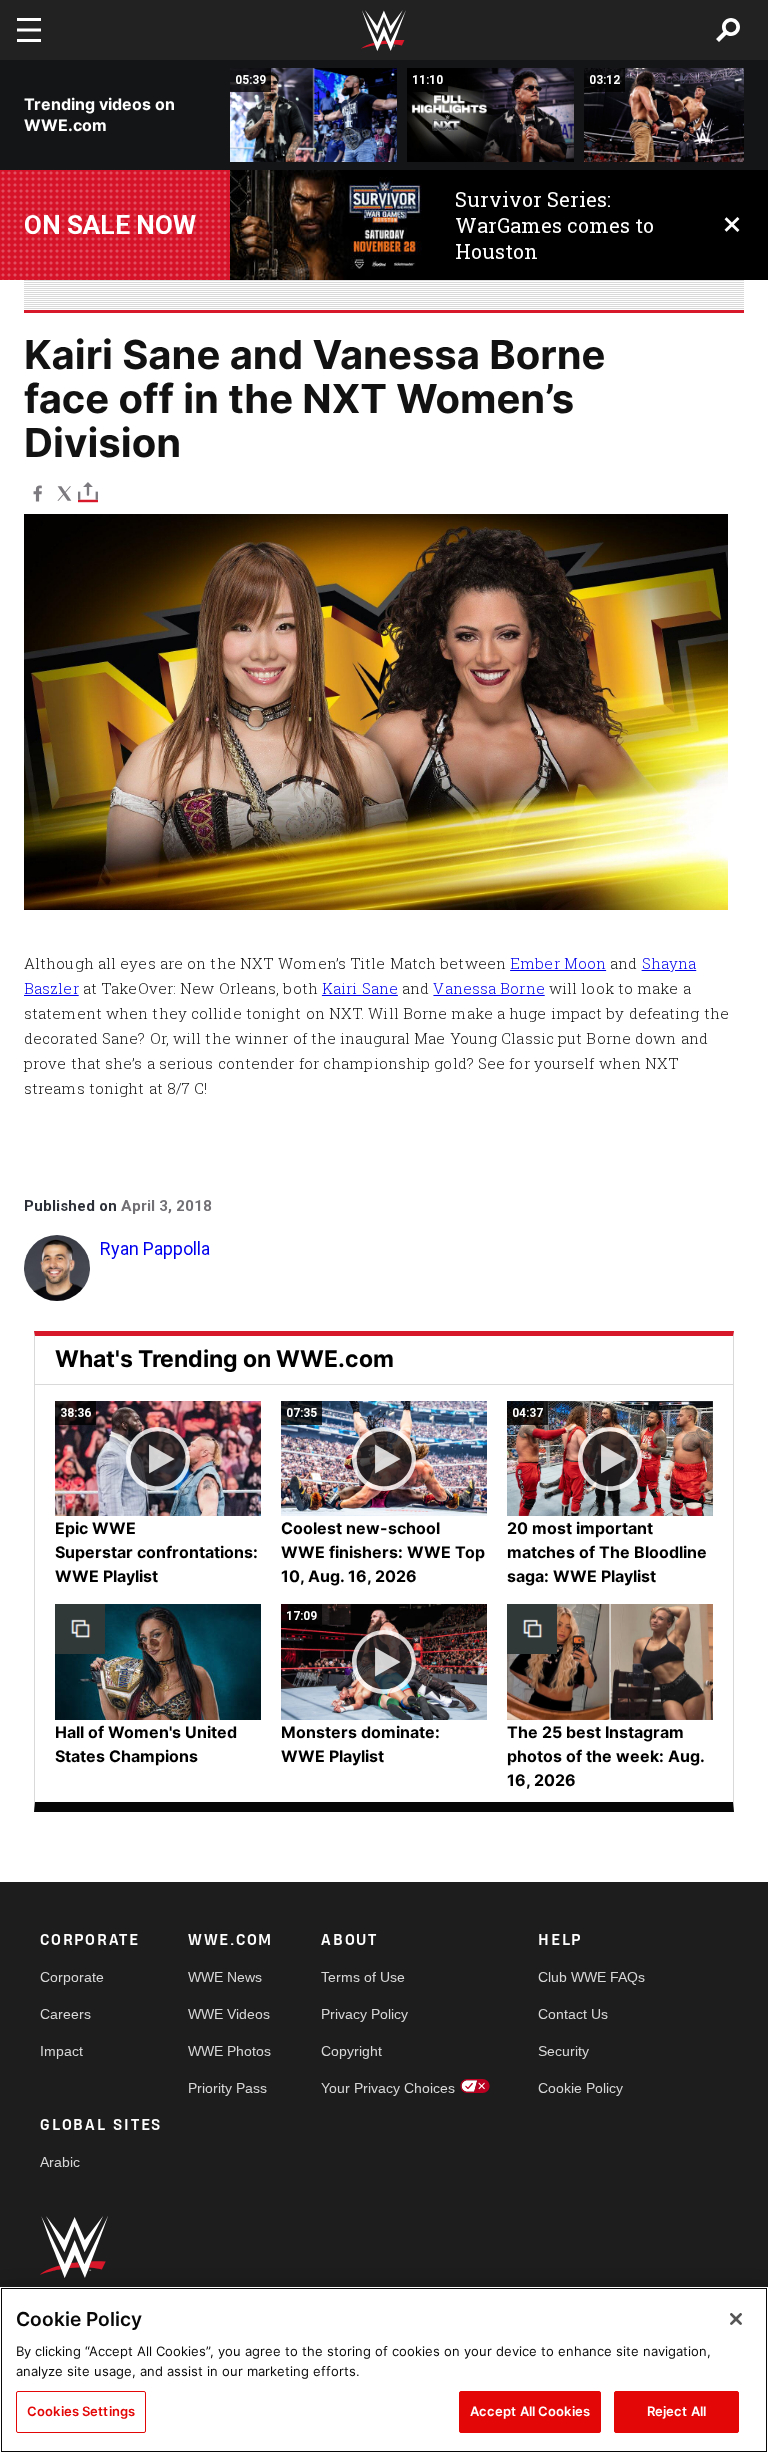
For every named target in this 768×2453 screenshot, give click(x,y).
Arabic (60, 2162)
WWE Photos (229, 2051)
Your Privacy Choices (388, 2088)
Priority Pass (227, 2088)
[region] (384, 2370)
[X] (64, 492)
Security (563, 2051)
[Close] (736, 2319)
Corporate (72, 1977)
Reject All (676, 2411)
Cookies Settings (81, 2411)
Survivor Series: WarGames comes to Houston (554, 225)
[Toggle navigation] (29, 30)
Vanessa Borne (488, 988)
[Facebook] (37, 492)
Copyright (351, 2051)
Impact (61, 2051)
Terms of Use (363, 1977)
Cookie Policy (580, 2088)
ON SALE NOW (110, 225)
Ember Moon (558, 963)
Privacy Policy (364, 2014)
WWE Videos (229, 2014)
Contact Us (573, 2014)
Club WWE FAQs (591, 1977)
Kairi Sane (360, 988)
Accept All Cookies (530, 2411)
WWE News (225, 1977)
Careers (65, 2014)
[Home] (384, 30)
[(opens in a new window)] (327, 225)
